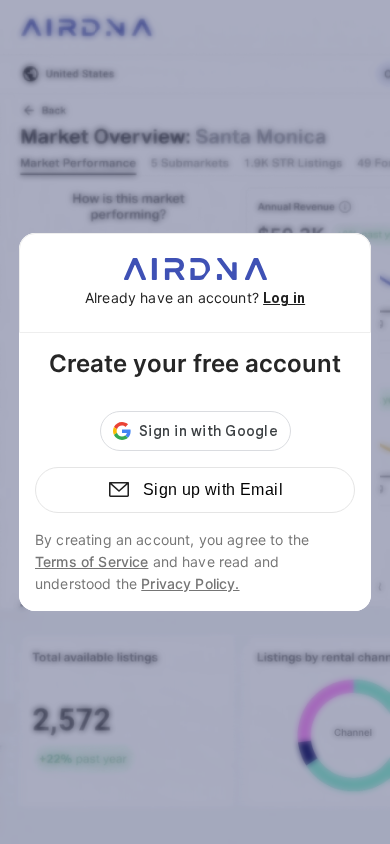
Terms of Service (91, 561)
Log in (284, 298)
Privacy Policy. (190, 583)
